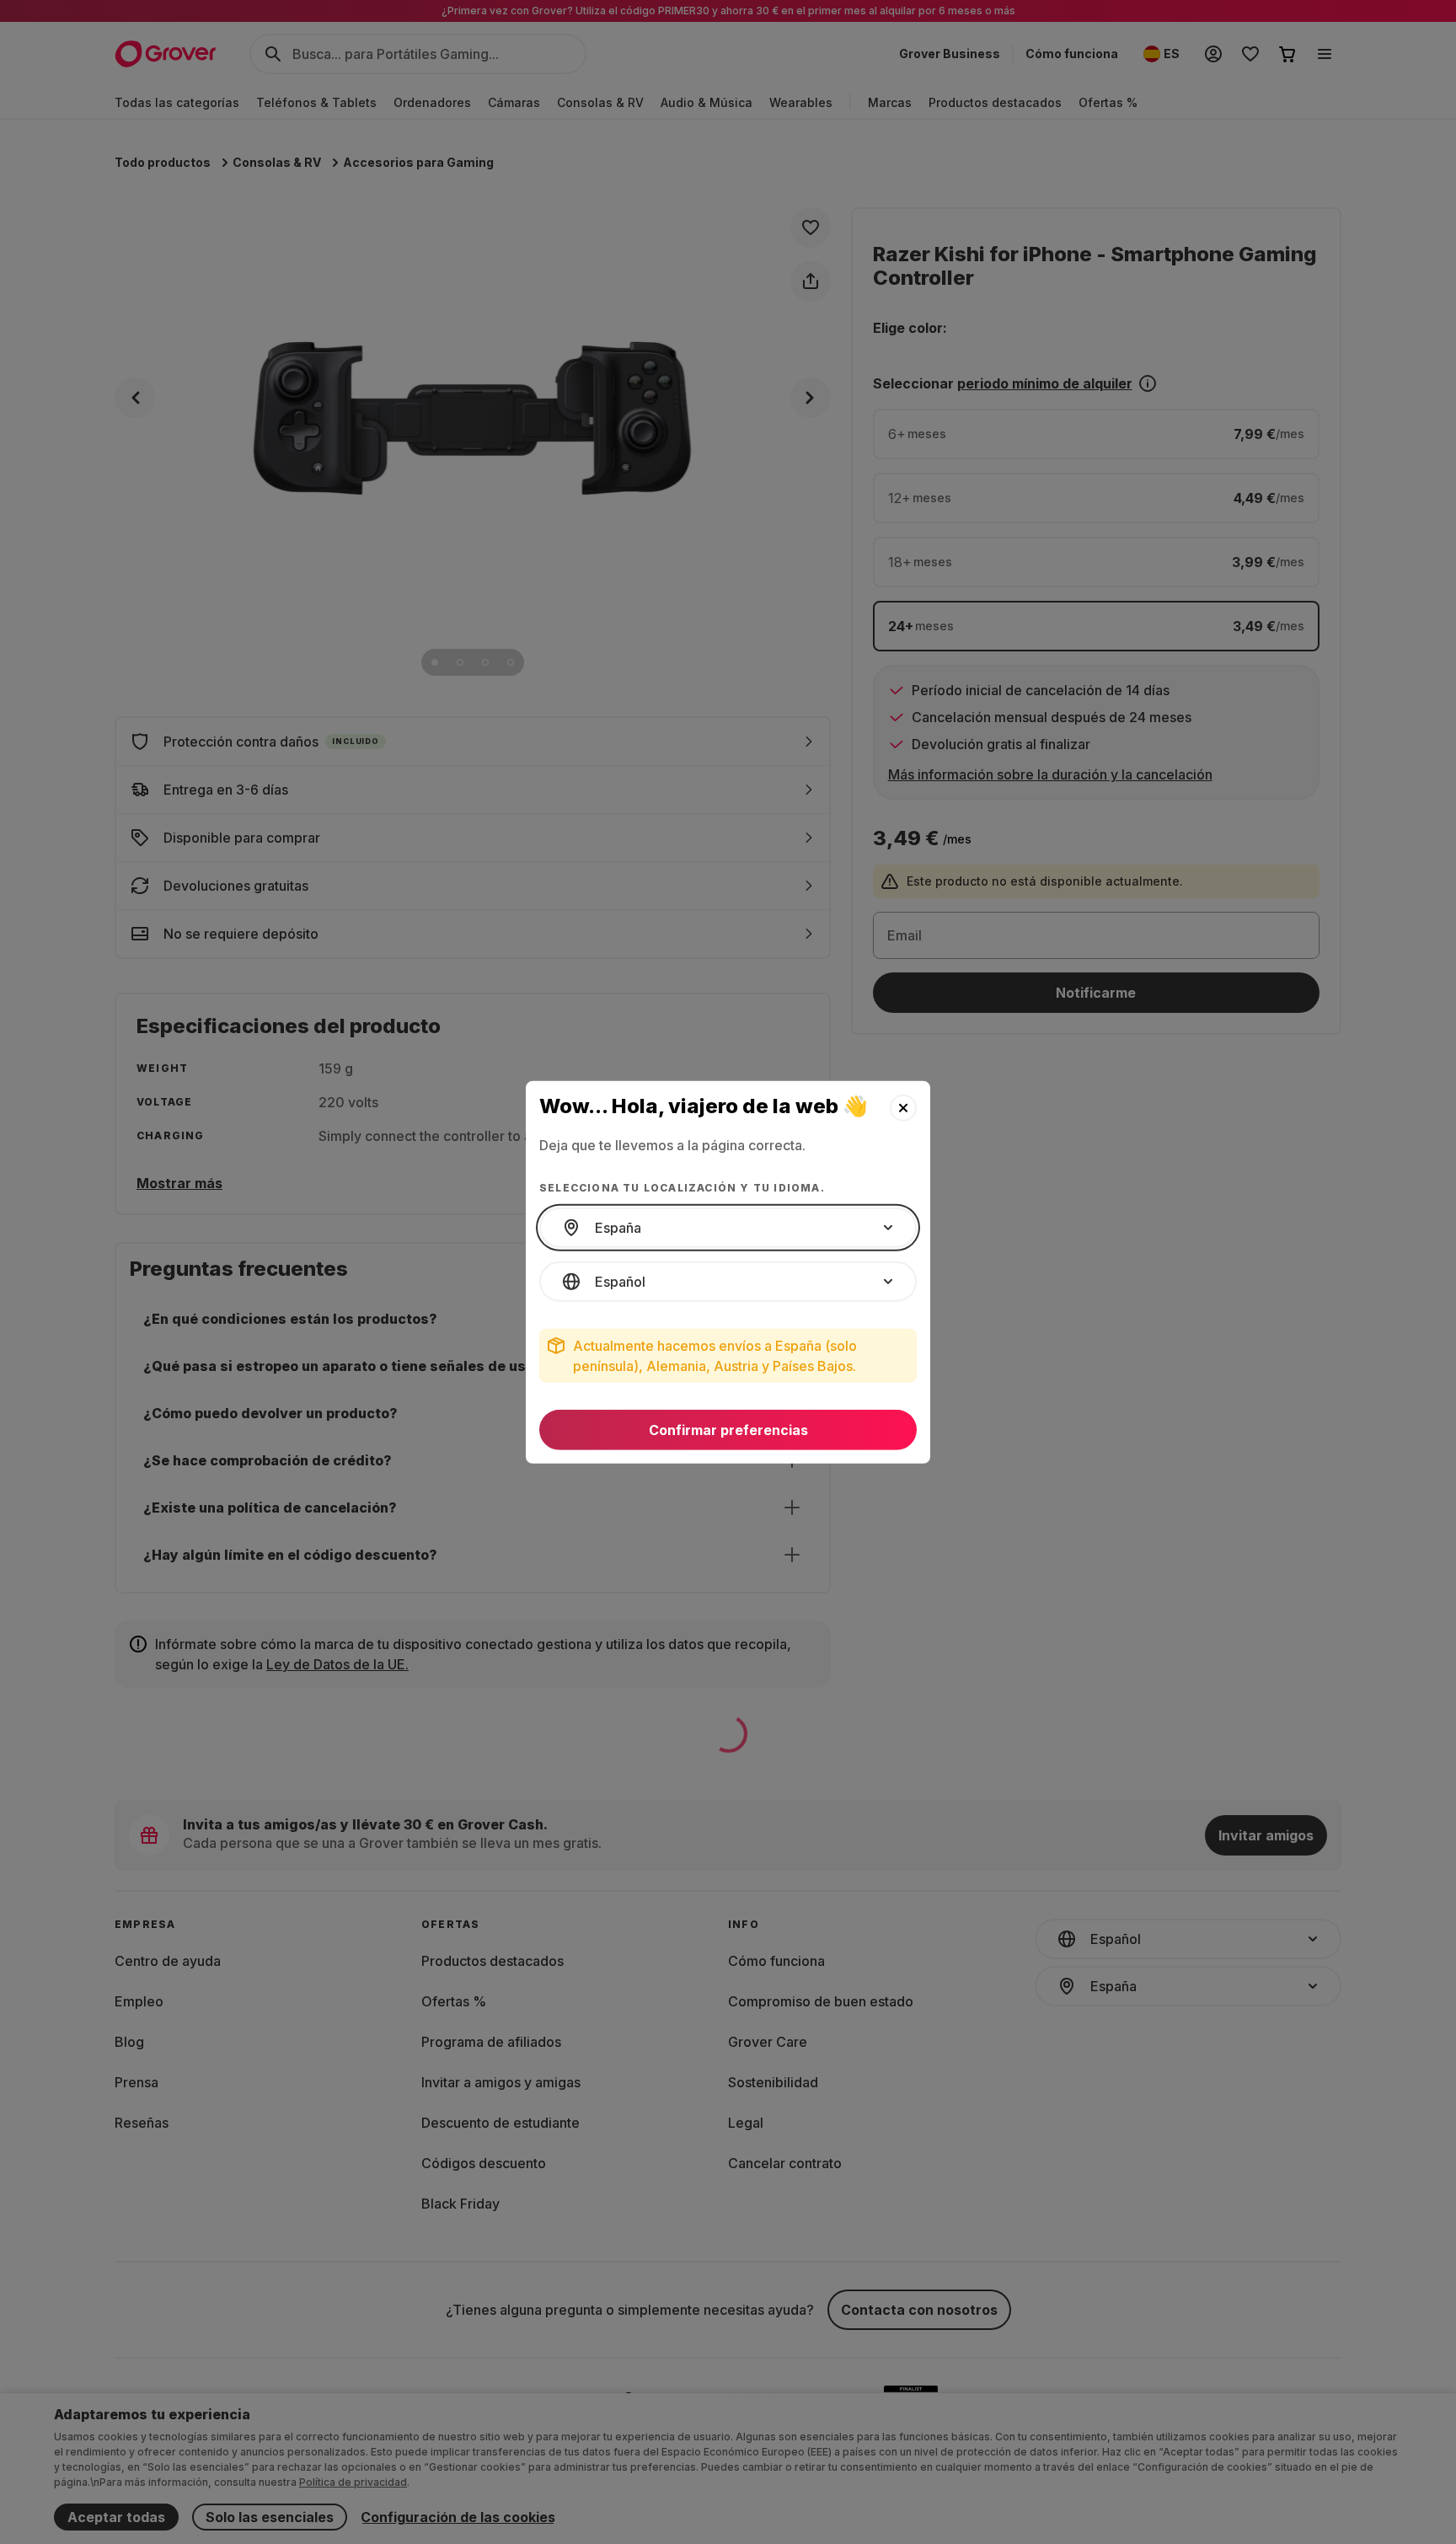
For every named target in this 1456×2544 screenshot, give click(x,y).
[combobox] (728, 1228)
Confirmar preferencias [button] (728, 1430)
